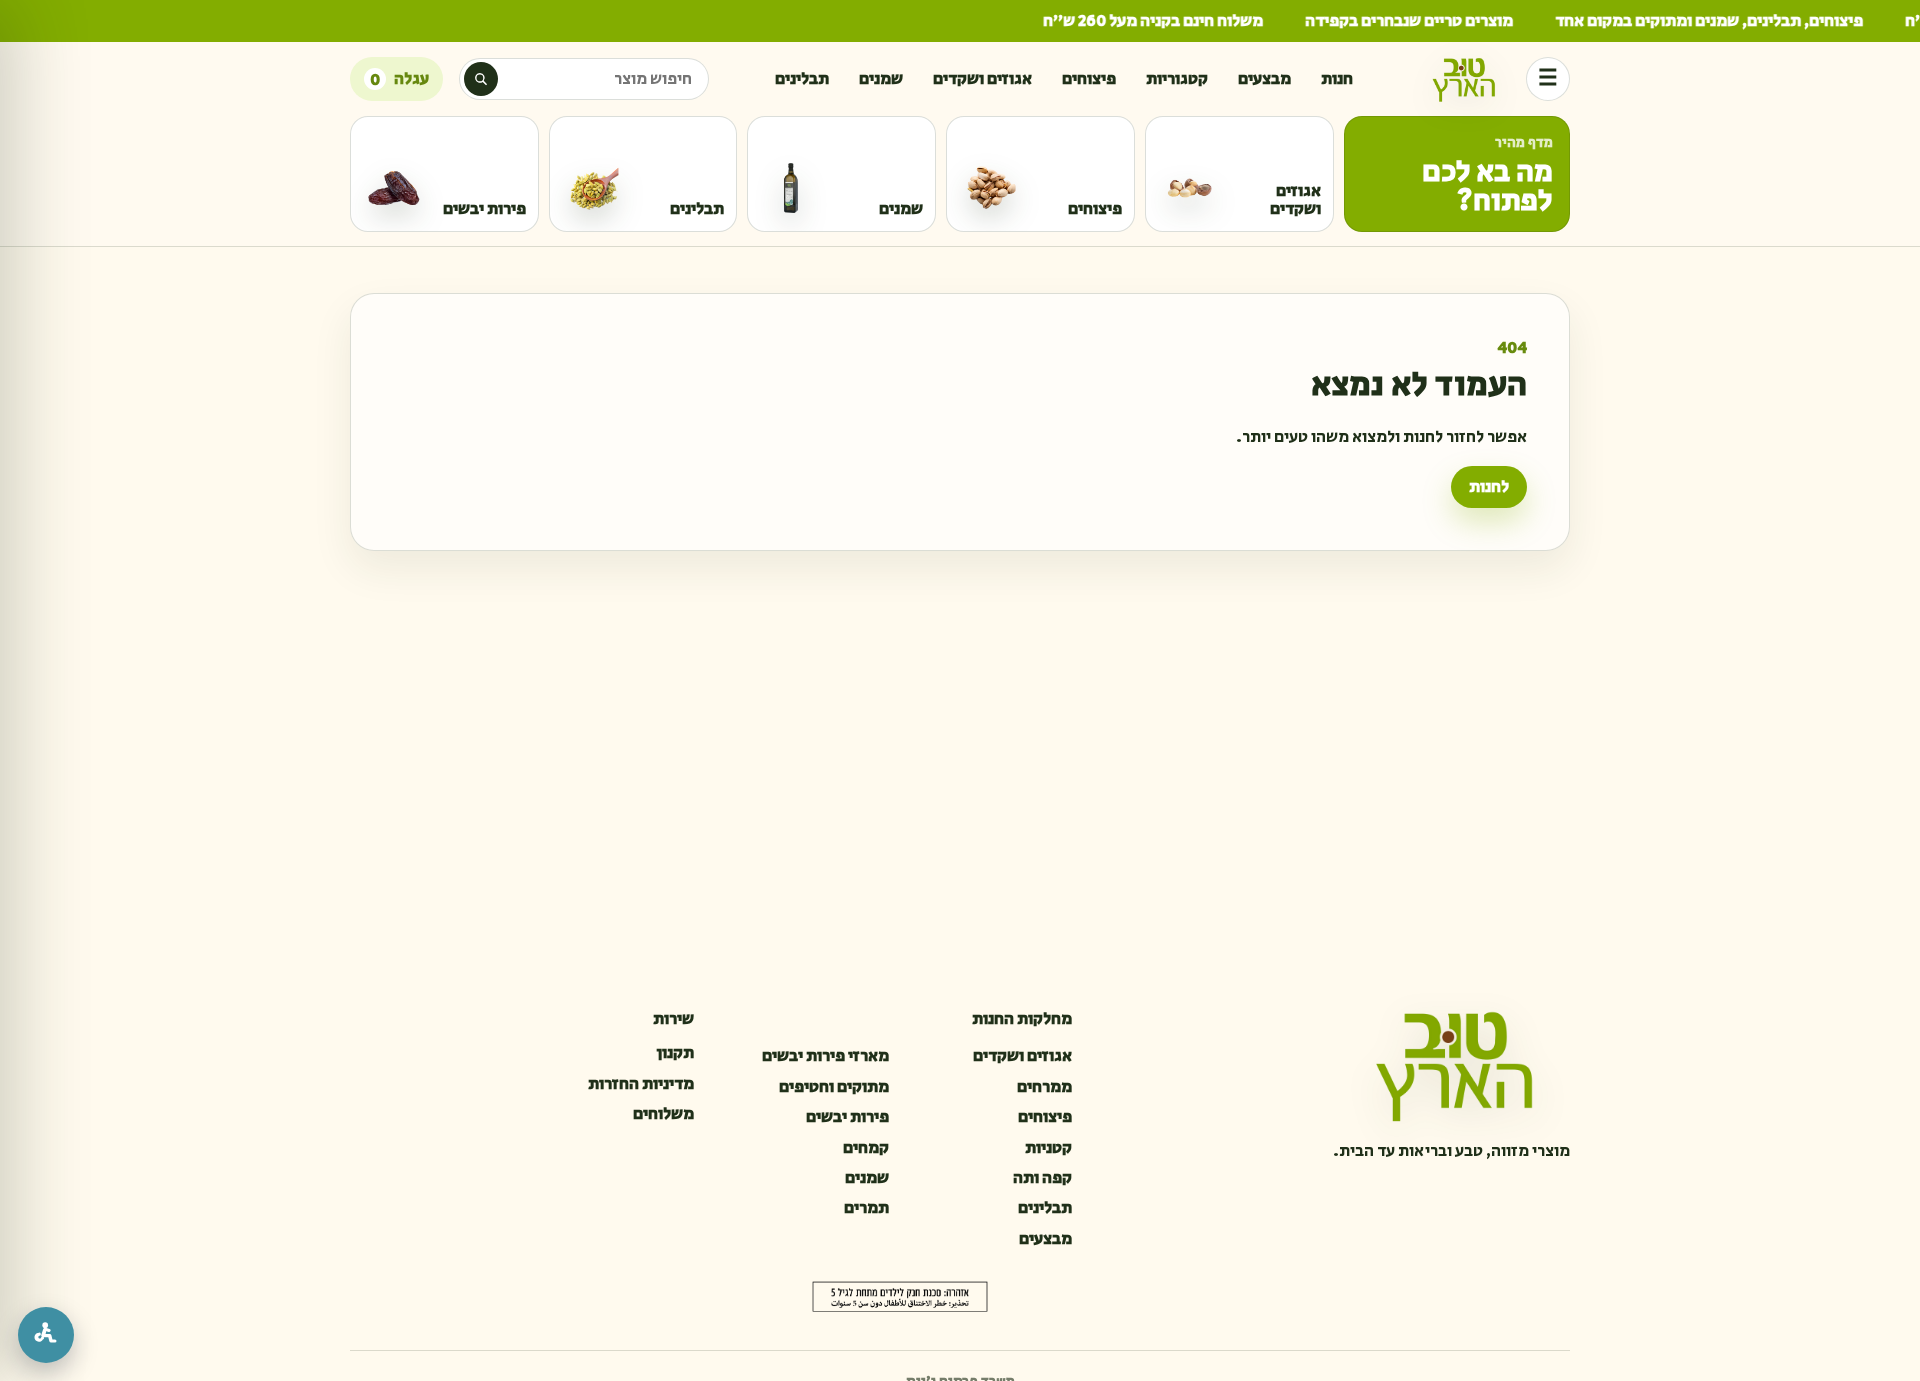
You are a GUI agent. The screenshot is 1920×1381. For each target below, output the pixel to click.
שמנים (881, 79)
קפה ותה (1042, 1178)
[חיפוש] (481, 79)
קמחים (866, 1148)
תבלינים (802, 79)
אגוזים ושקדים (982, 79)
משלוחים (663, 1114)
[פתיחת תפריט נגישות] (46, 1335)
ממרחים (1044, 1087)
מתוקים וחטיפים (834, 1087)
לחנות (1489, 487)
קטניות (1048, 1148)
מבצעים (1264, 79)
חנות (1337, 79)
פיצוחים (1089, 79)
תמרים (866, 1208)
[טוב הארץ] (1464, 79)
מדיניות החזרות (641, 1084)
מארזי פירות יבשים (825, 1056)
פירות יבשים (847, 1117)
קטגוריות (1177, 79)
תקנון (675, 1053)
